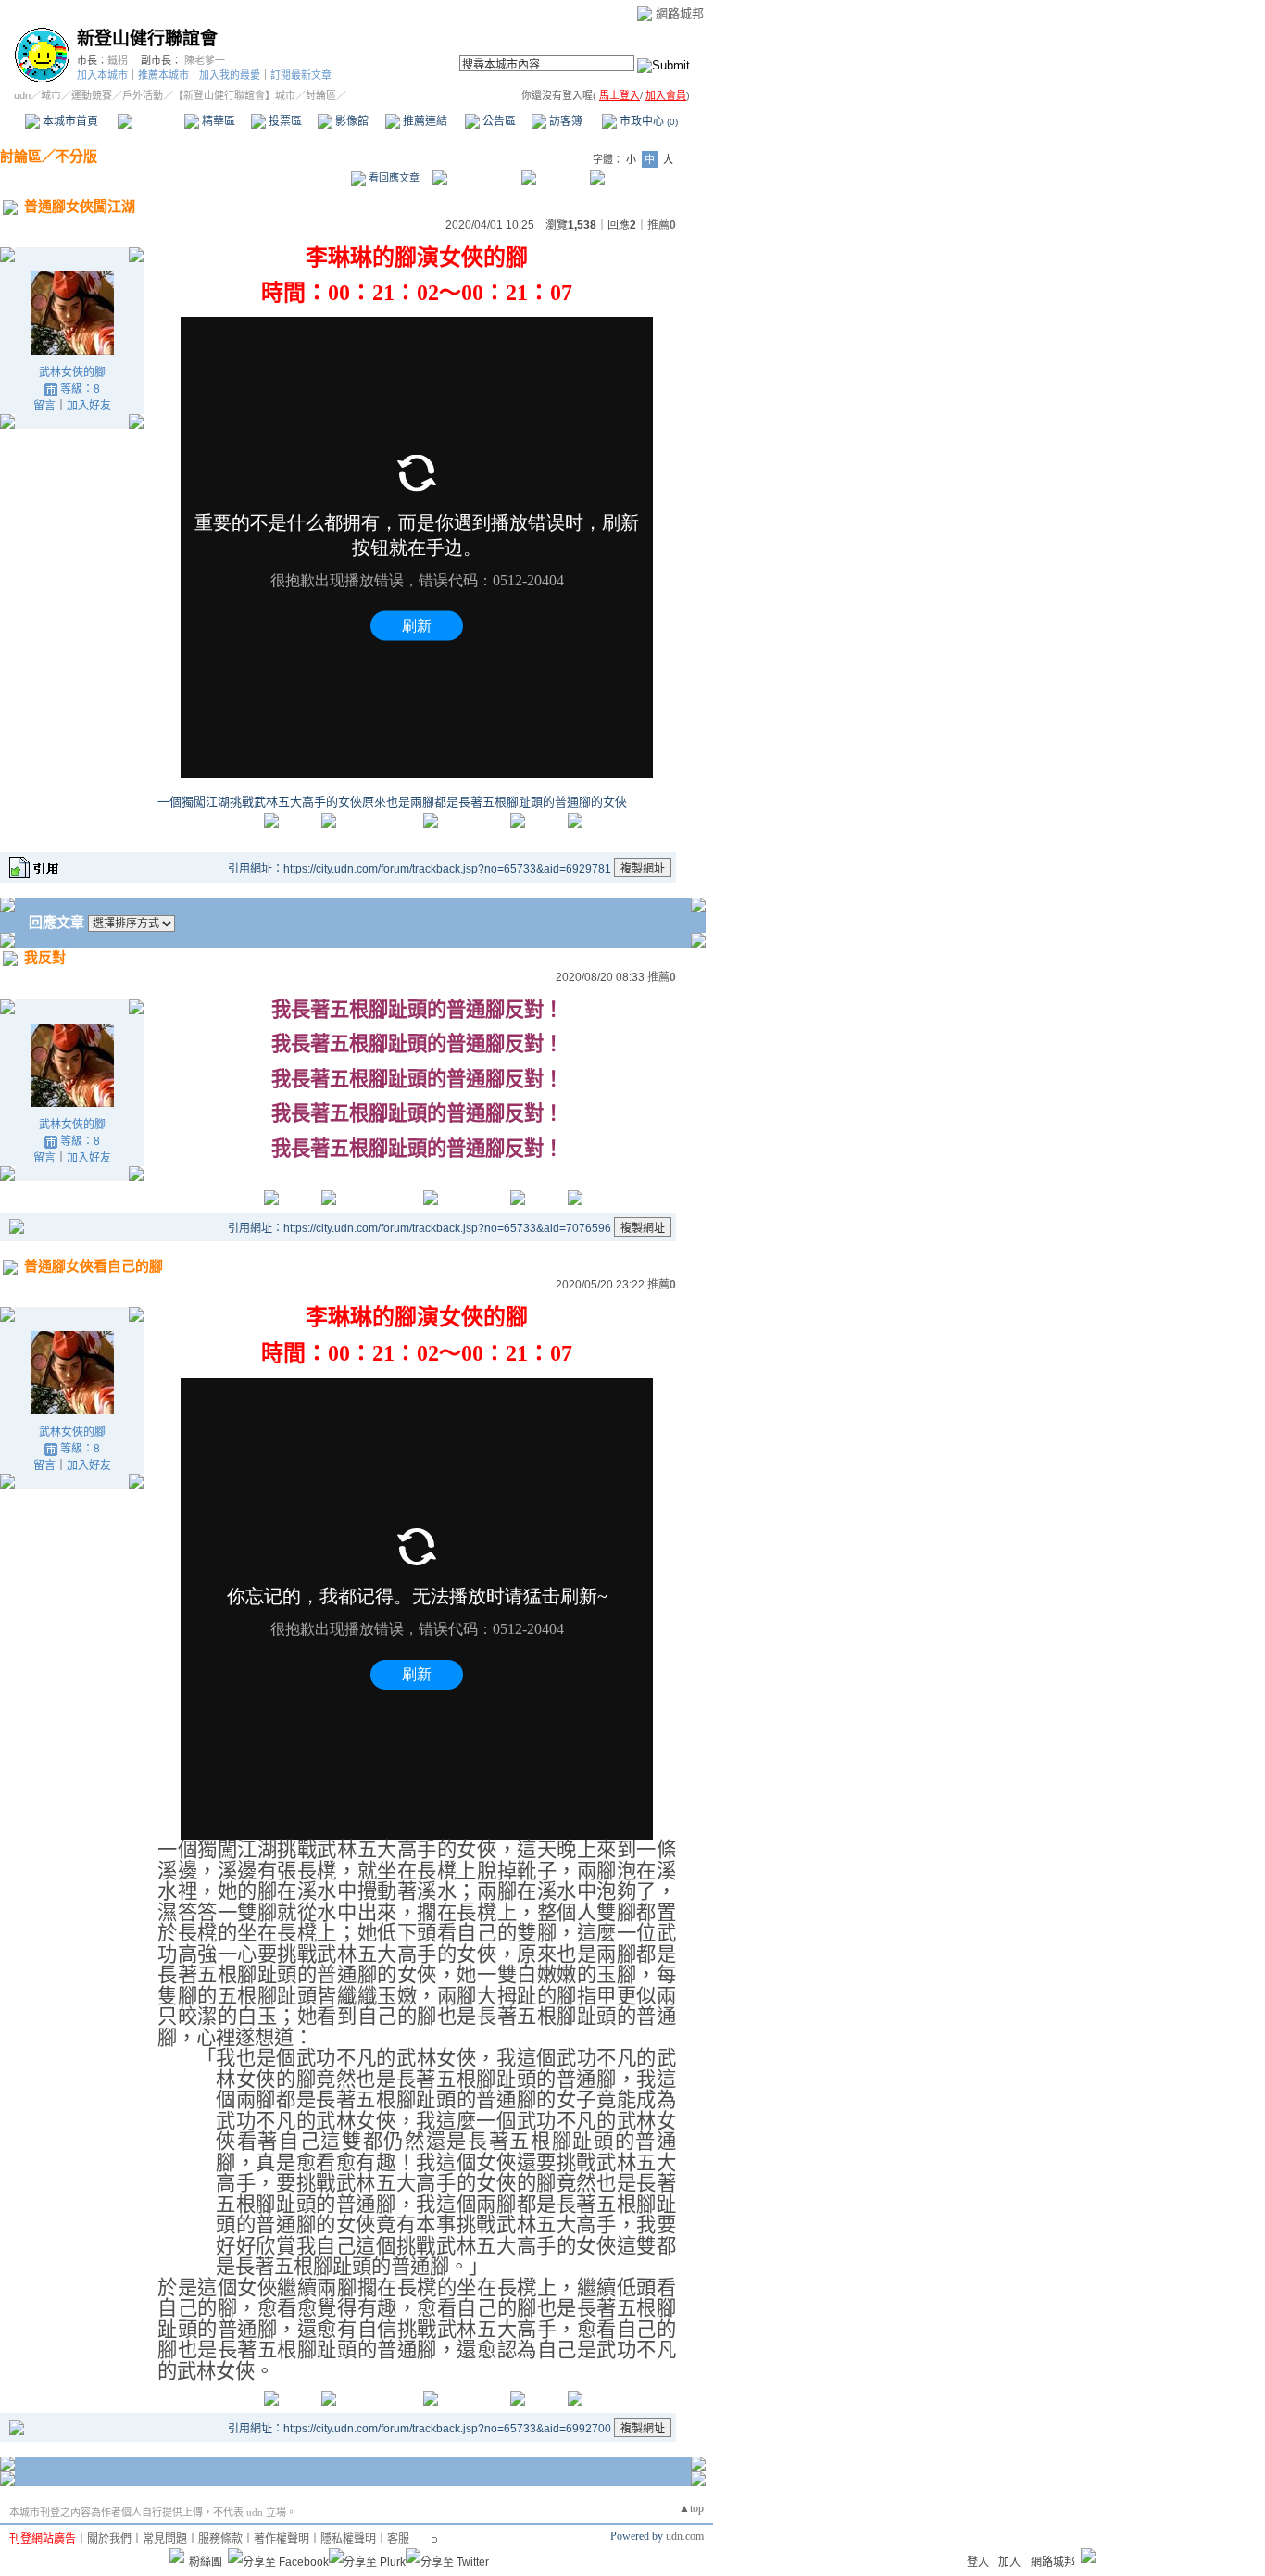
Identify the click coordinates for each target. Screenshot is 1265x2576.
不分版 (76, 156)
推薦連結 (424, 121)
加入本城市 (102, 75)
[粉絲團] (177, 2556)
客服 (398, 2539)
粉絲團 (206, 2562)
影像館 (351, 121)
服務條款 (220, 2539)
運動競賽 (92, 95)
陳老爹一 (205, 60)
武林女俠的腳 (72, 372)
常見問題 (165, 2539)
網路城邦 (680, 13)
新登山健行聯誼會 (147, 38)
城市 (51, 95)
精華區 (217, 121)
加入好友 (89, 406)
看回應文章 (393, 178)
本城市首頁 (69, 121)
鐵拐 (118, 60)
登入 (978, 2562)
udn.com (685, 2536)
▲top (691, 2508)
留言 (44, 406)
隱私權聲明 (348, 2539)
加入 (1009, 2562)
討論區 (150, 121)
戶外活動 (143, 95)
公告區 (498, 121)
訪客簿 (564, 121)
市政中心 (647, 121)
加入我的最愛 (230, 75)
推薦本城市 (163, 75)
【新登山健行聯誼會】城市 (234, 95)
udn (22, 95)
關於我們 (109, 2539)
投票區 (284, 121)
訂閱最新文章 (301, 75)
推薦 (662, 225)
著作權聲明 (282, 2539)
